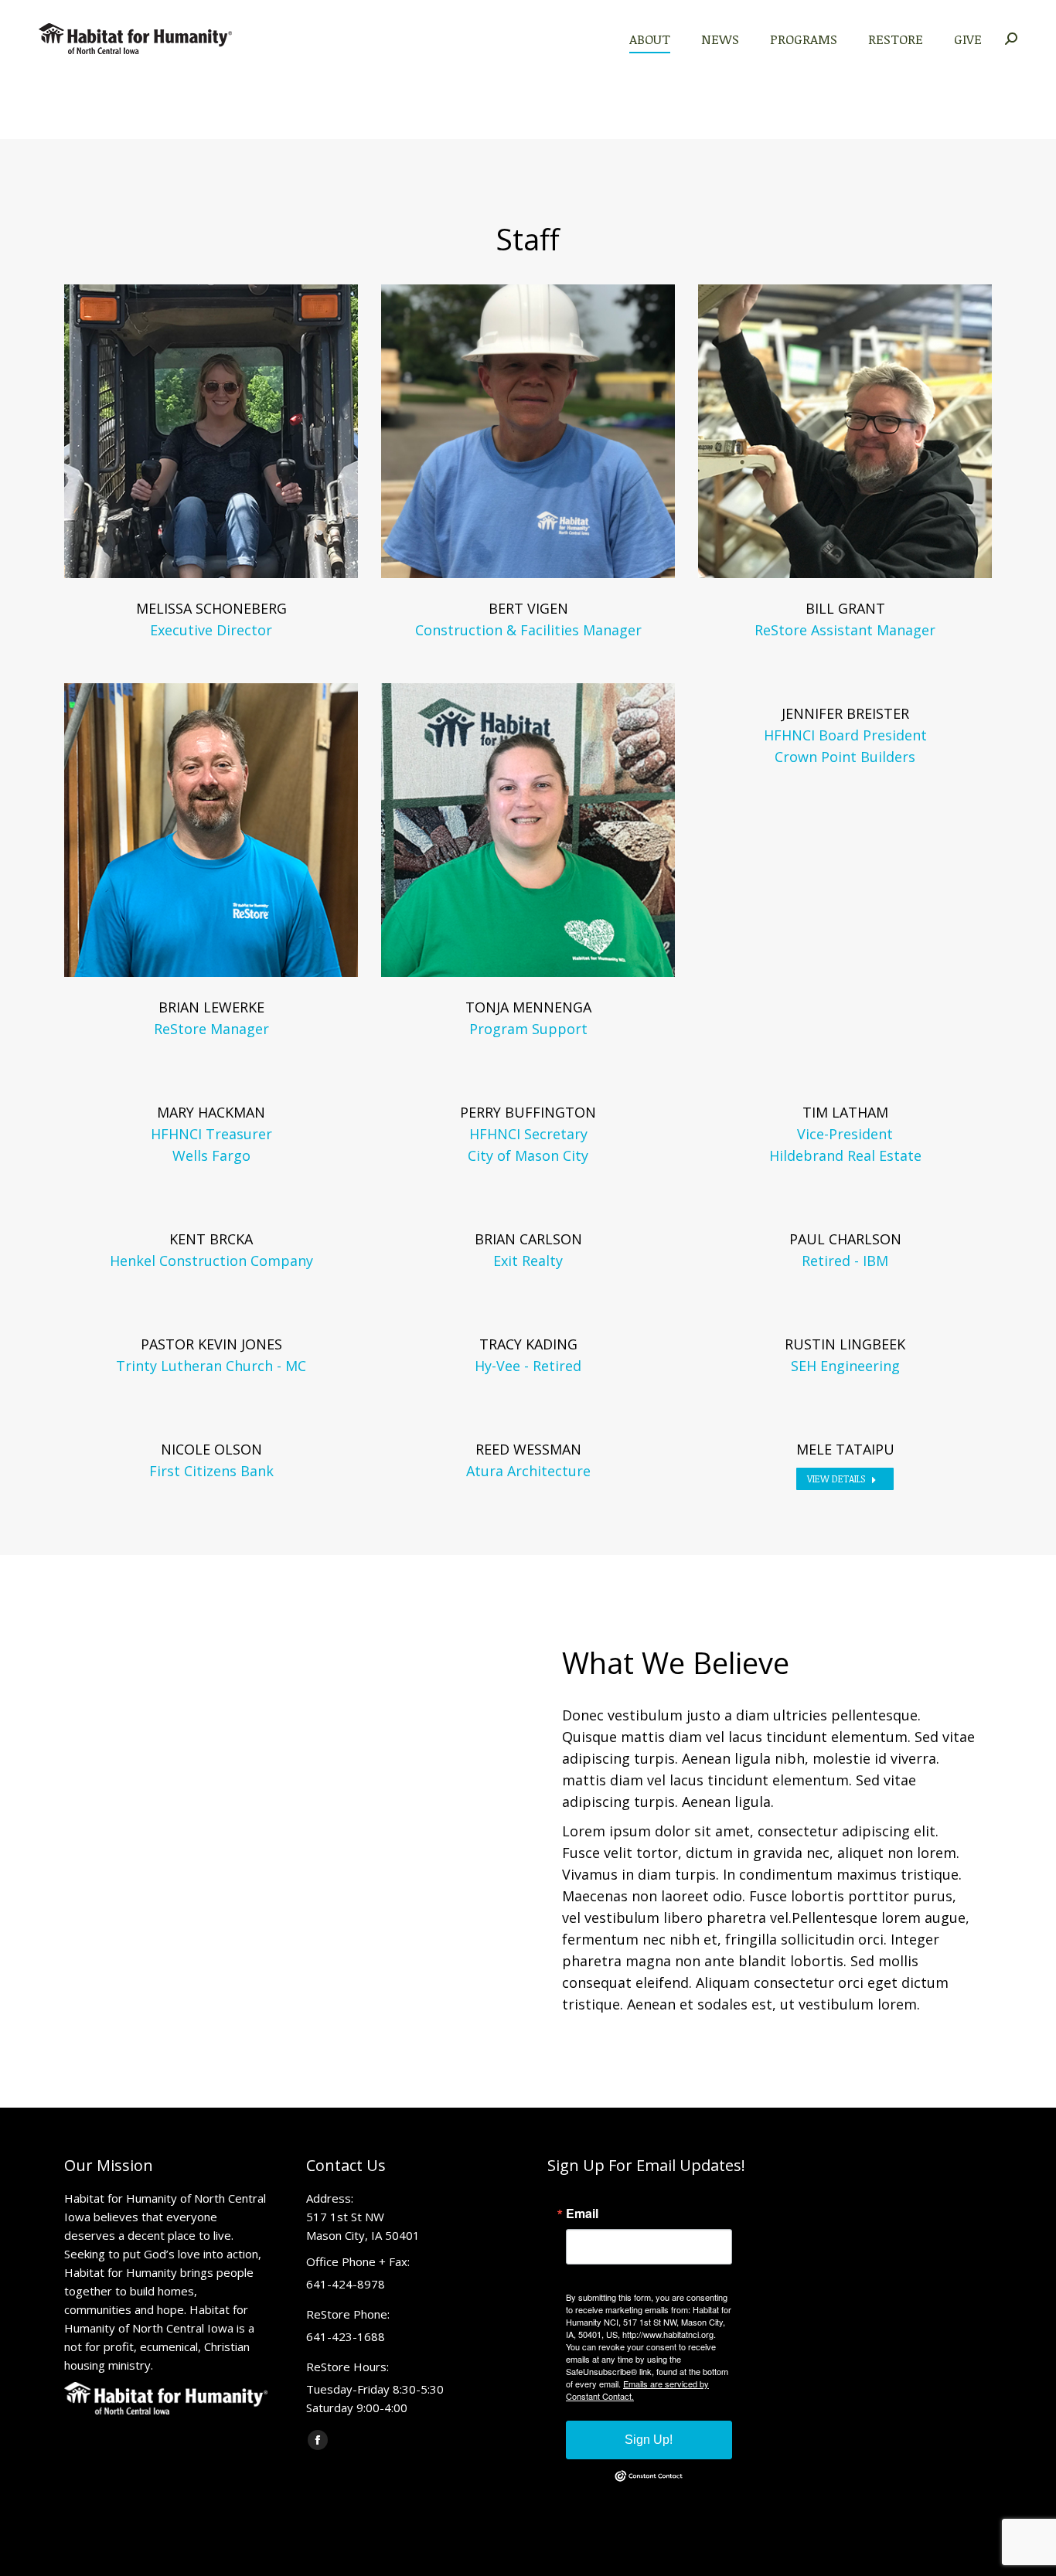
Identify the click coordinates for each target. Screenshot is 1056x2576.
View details (836, 1479)
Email (582, 2214)
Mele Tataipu (845, 1449)
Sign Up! (649, 2440)
